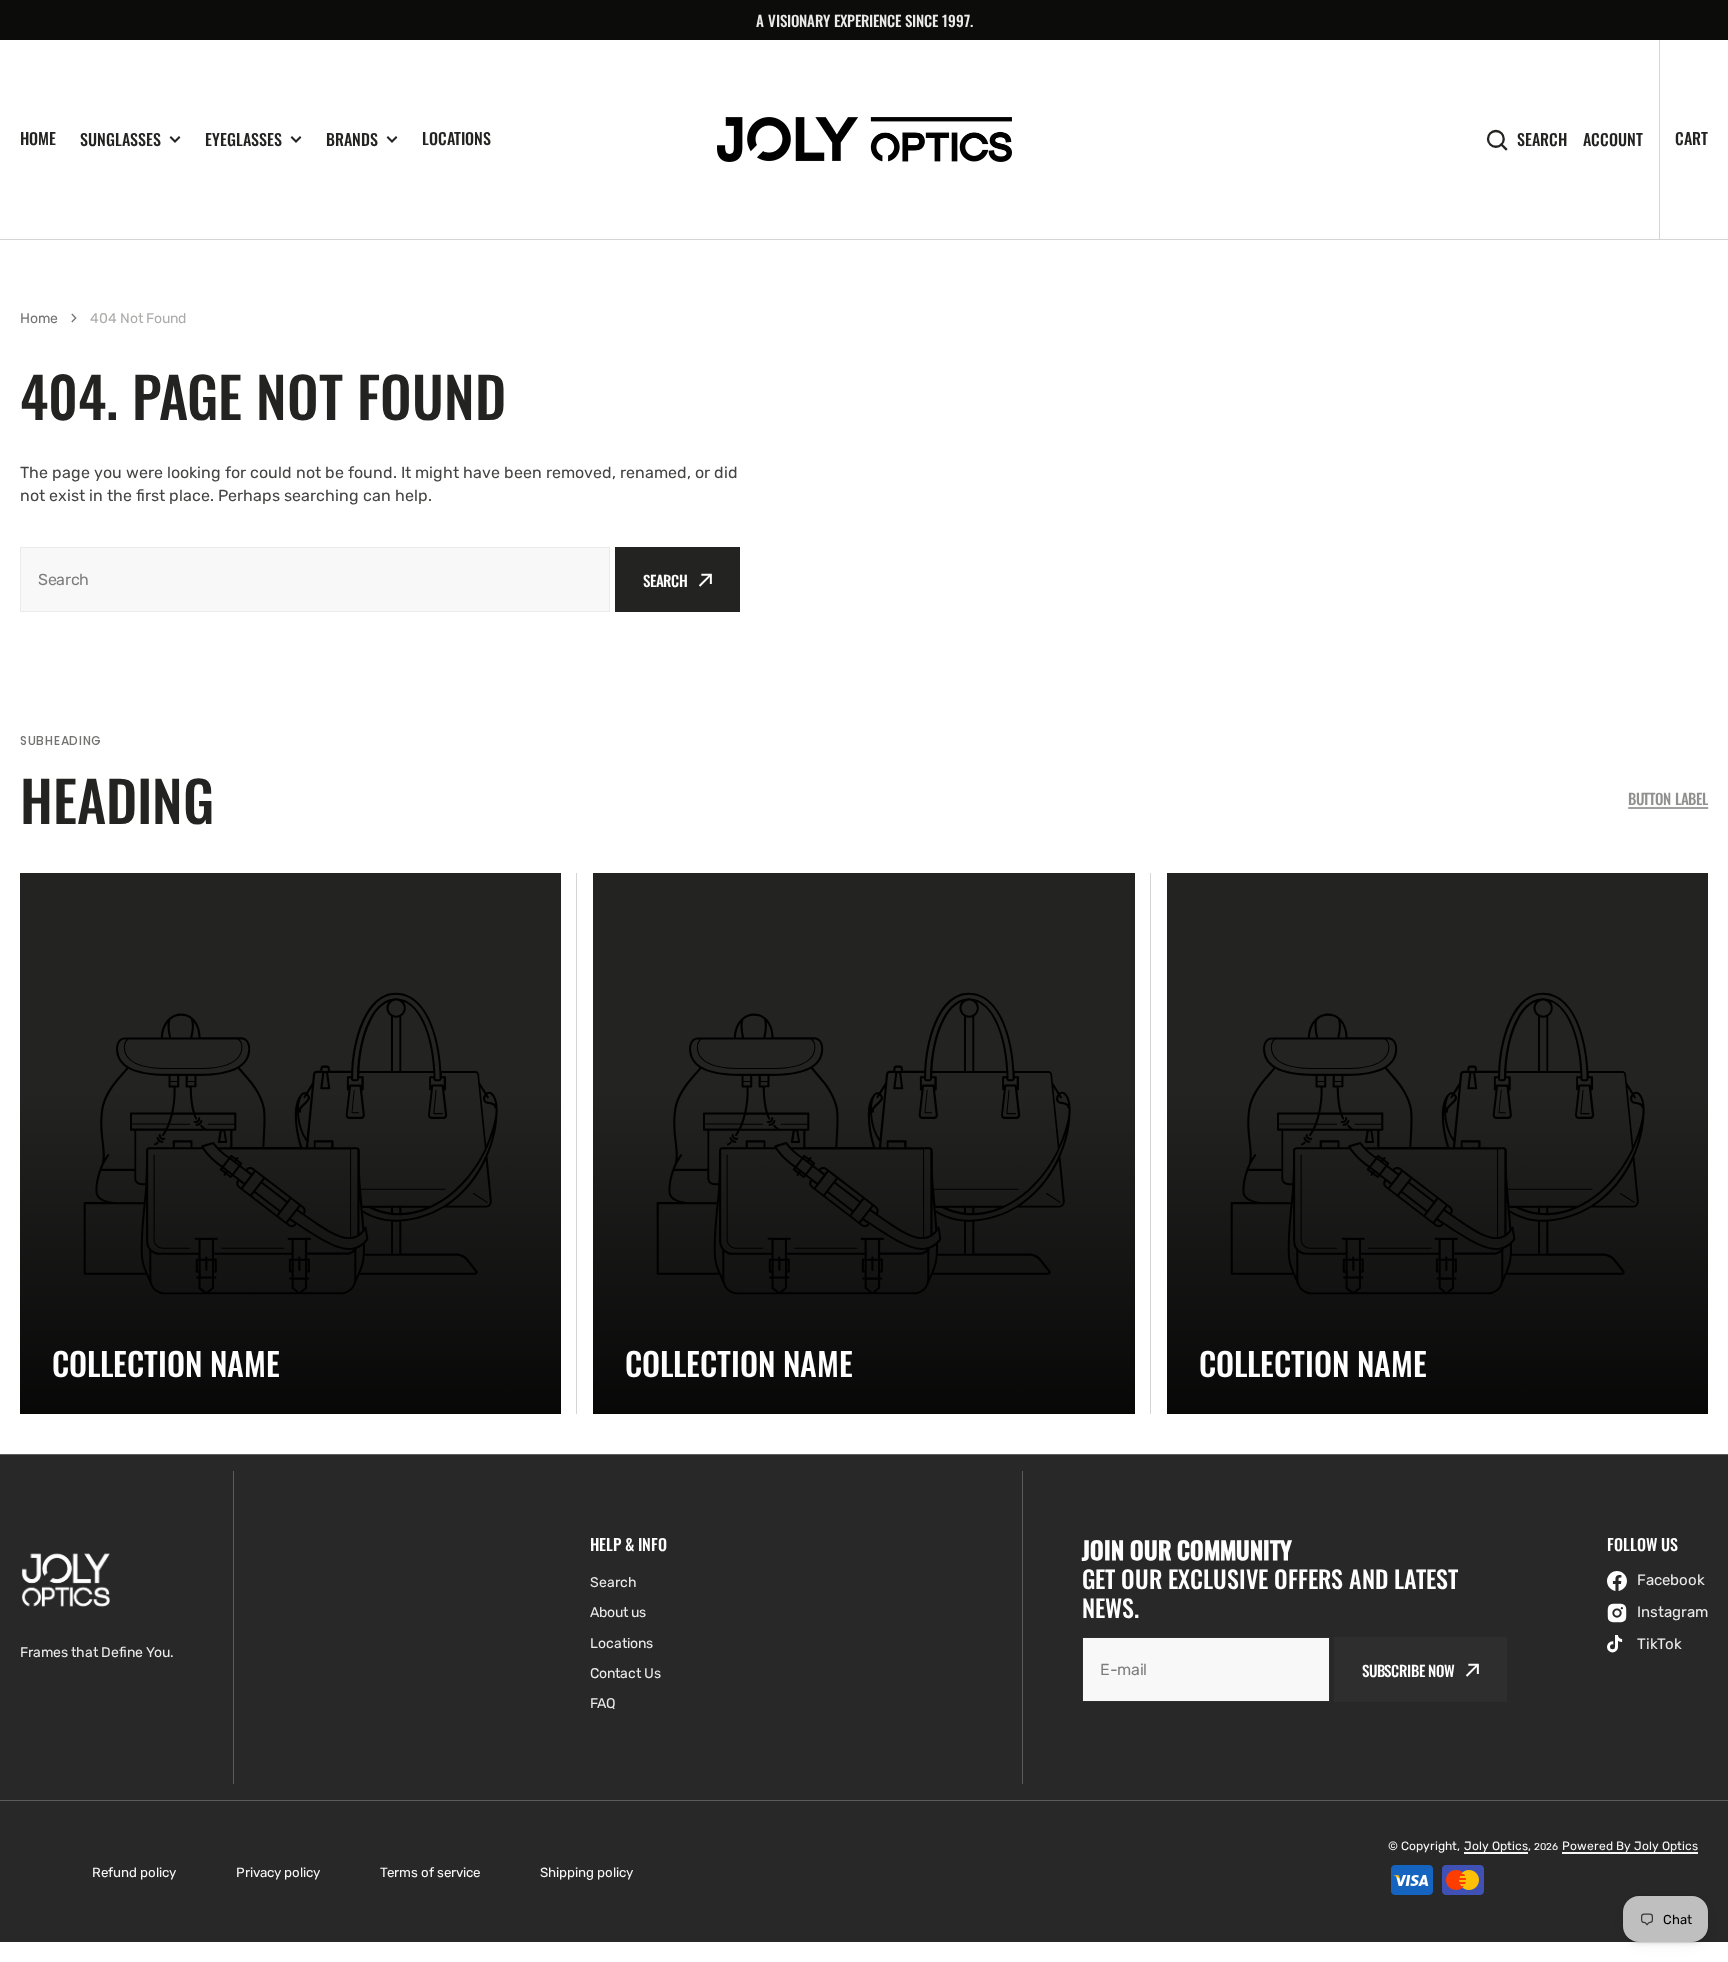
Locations (456, 138)
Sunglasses (120, 139)
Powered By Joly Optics (1630, 1846)
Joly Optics (1496, 1846)
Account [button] (1613, 139)
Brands (352, 139)
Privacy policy (278, 1872)
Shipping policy (586, 1872)
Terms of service (430, 1872)
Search (1542, 139)
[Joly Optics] (864, 139)
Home (38, 138)
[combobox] (315, 579)
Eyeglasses (243, 139)
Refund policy (134, 1872)
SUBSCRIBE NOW (1408, 1670)
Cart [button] (1691, 138)
